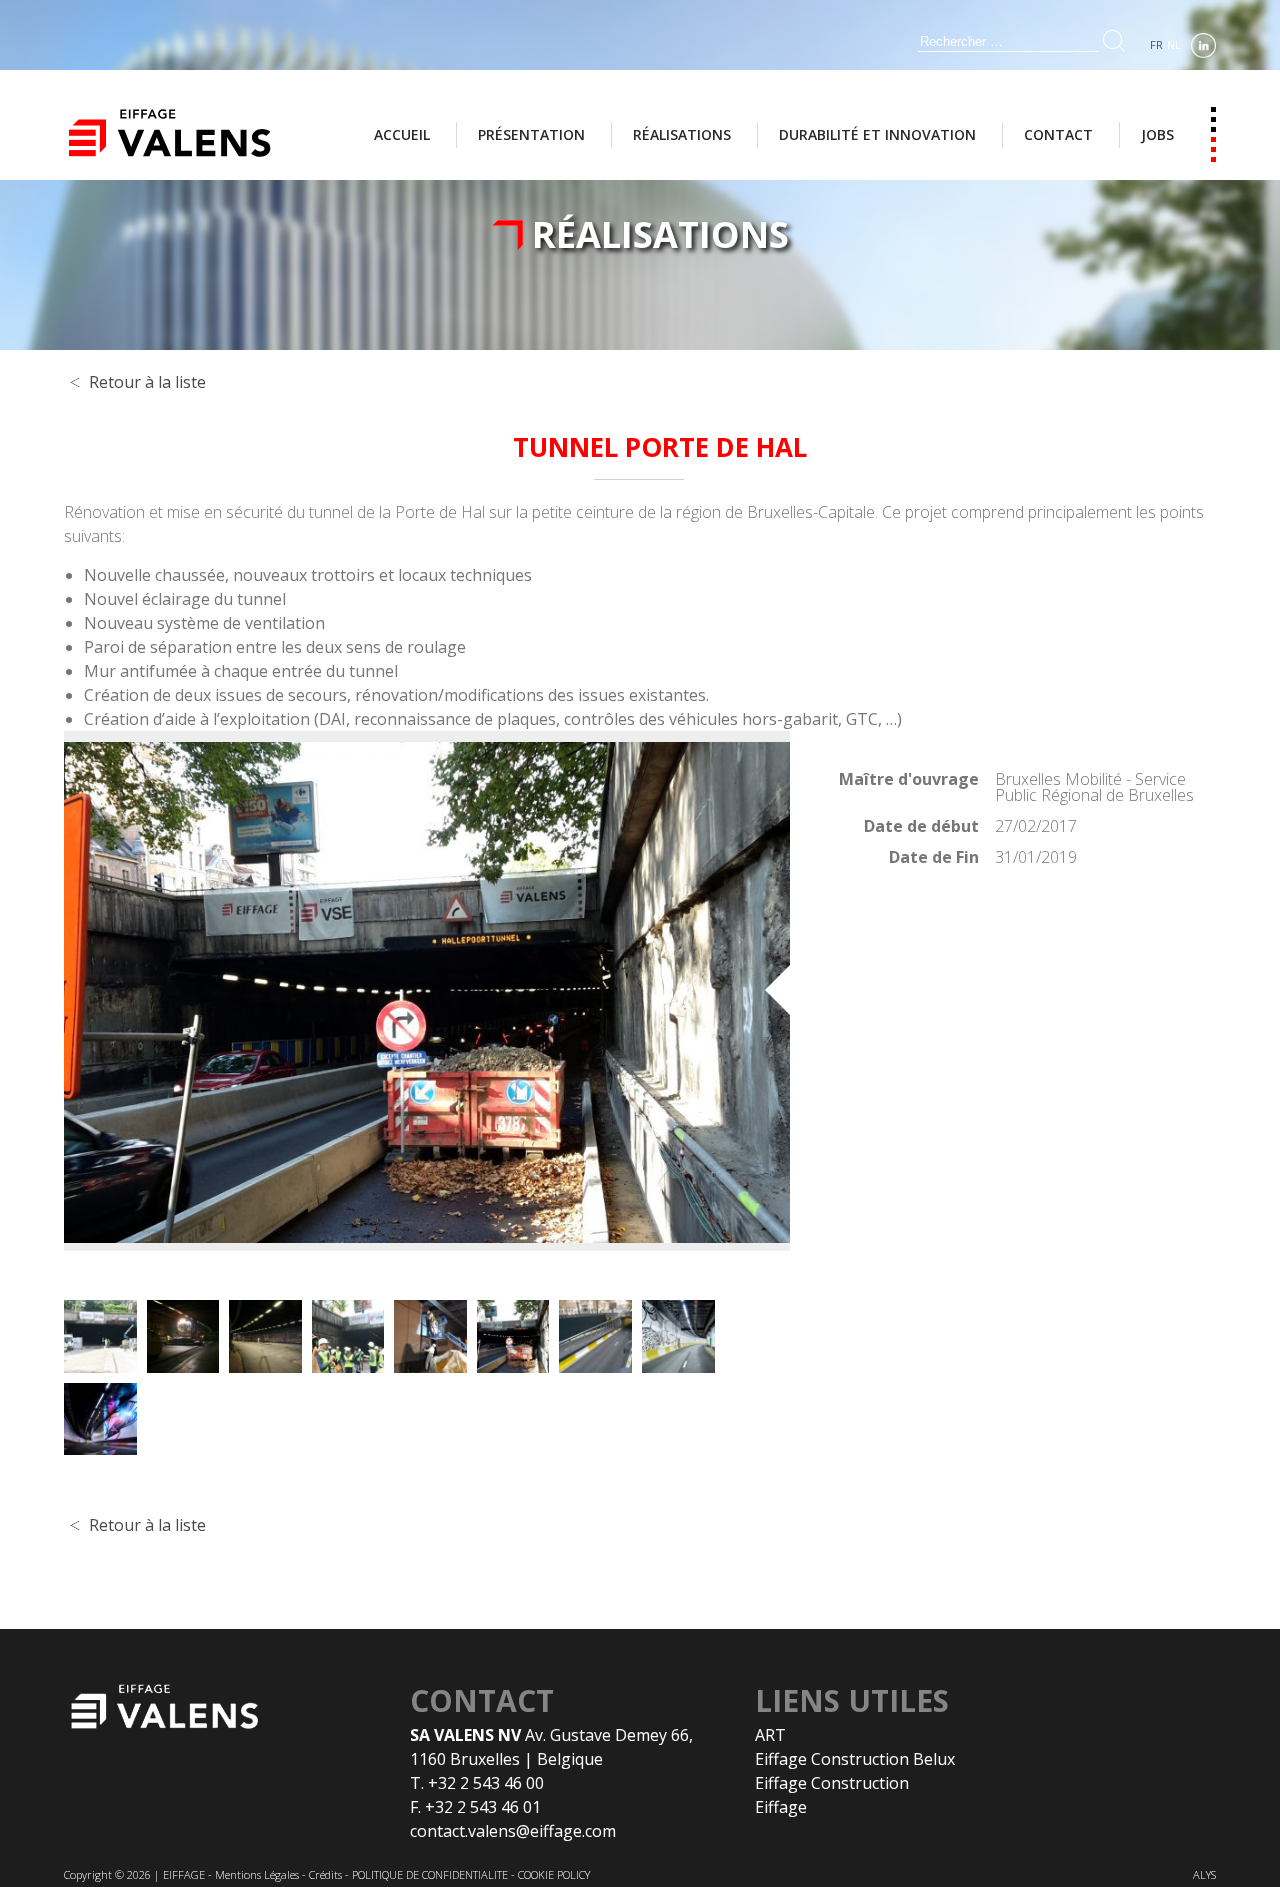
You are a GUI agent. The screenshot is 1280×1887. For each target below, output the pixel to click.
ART (770, 1735)
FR (1156, 44)
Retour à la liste (147, 382)
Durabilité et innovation (877, 134)
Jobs (1157, 134)
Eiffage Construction (832, 1783)
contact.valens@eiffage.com (513, 1831)
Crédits (325, 1874)
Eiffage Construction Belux (855, 1759)
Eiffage (781, 1807)
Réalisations (682, 134)
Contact (1058, 134)
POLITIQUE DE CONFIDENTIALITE (430, 1874)
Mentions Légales (257, 1874)
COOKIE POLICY (554, 1874)
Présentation (531, 134)
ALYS (1204, 1874)
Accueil (402, 134)
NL (1174, 44)
